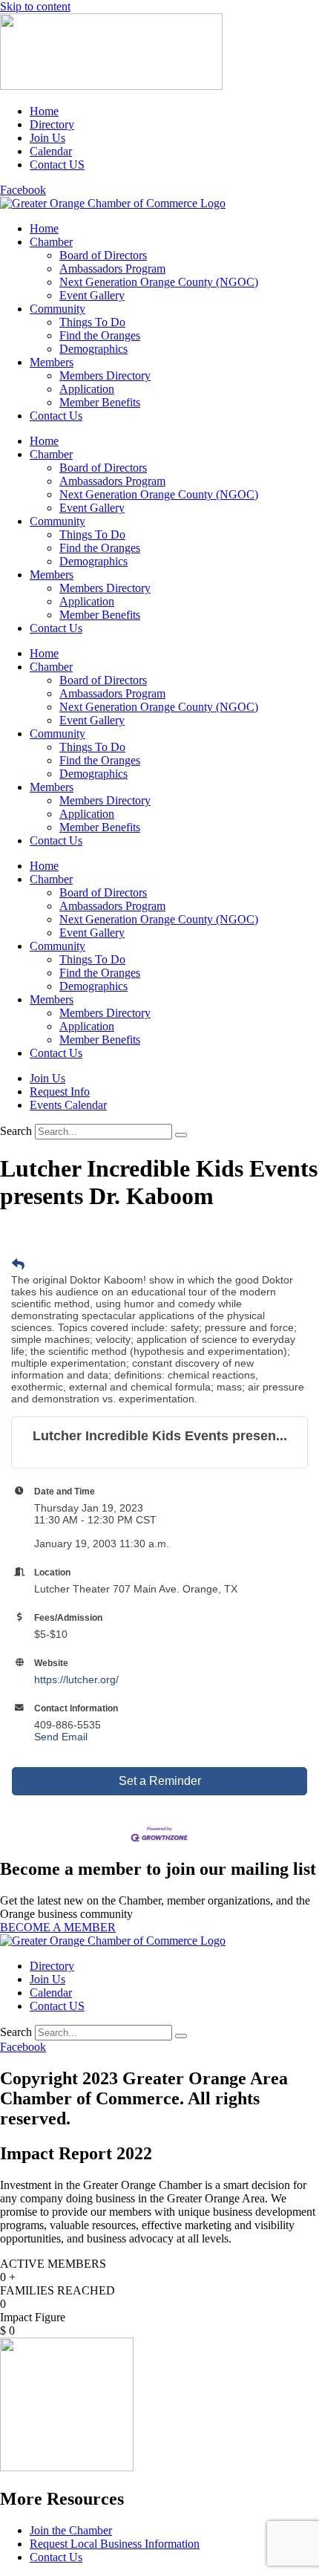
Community (57, 309)
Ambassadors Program (112, 269)
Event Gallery (92, 295)
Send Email (61, 1737)
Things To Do (92, 322)
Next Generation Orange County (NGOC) (159, 282)
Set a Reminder (160, 1781)
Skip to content (35, 6)
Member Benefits (100, 402)
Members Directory (105, 375)
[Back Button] (18, 1265)
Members (52, 362)
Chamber (51, 242)
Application (87, 389)
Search (16, 1131)
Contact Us (56, 416)
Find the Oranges (100, 335)
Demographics (93, 349)
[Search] (181, 1135)
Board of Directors (103, 255)
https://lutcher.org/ (76, 1679)
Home (44, 228)
